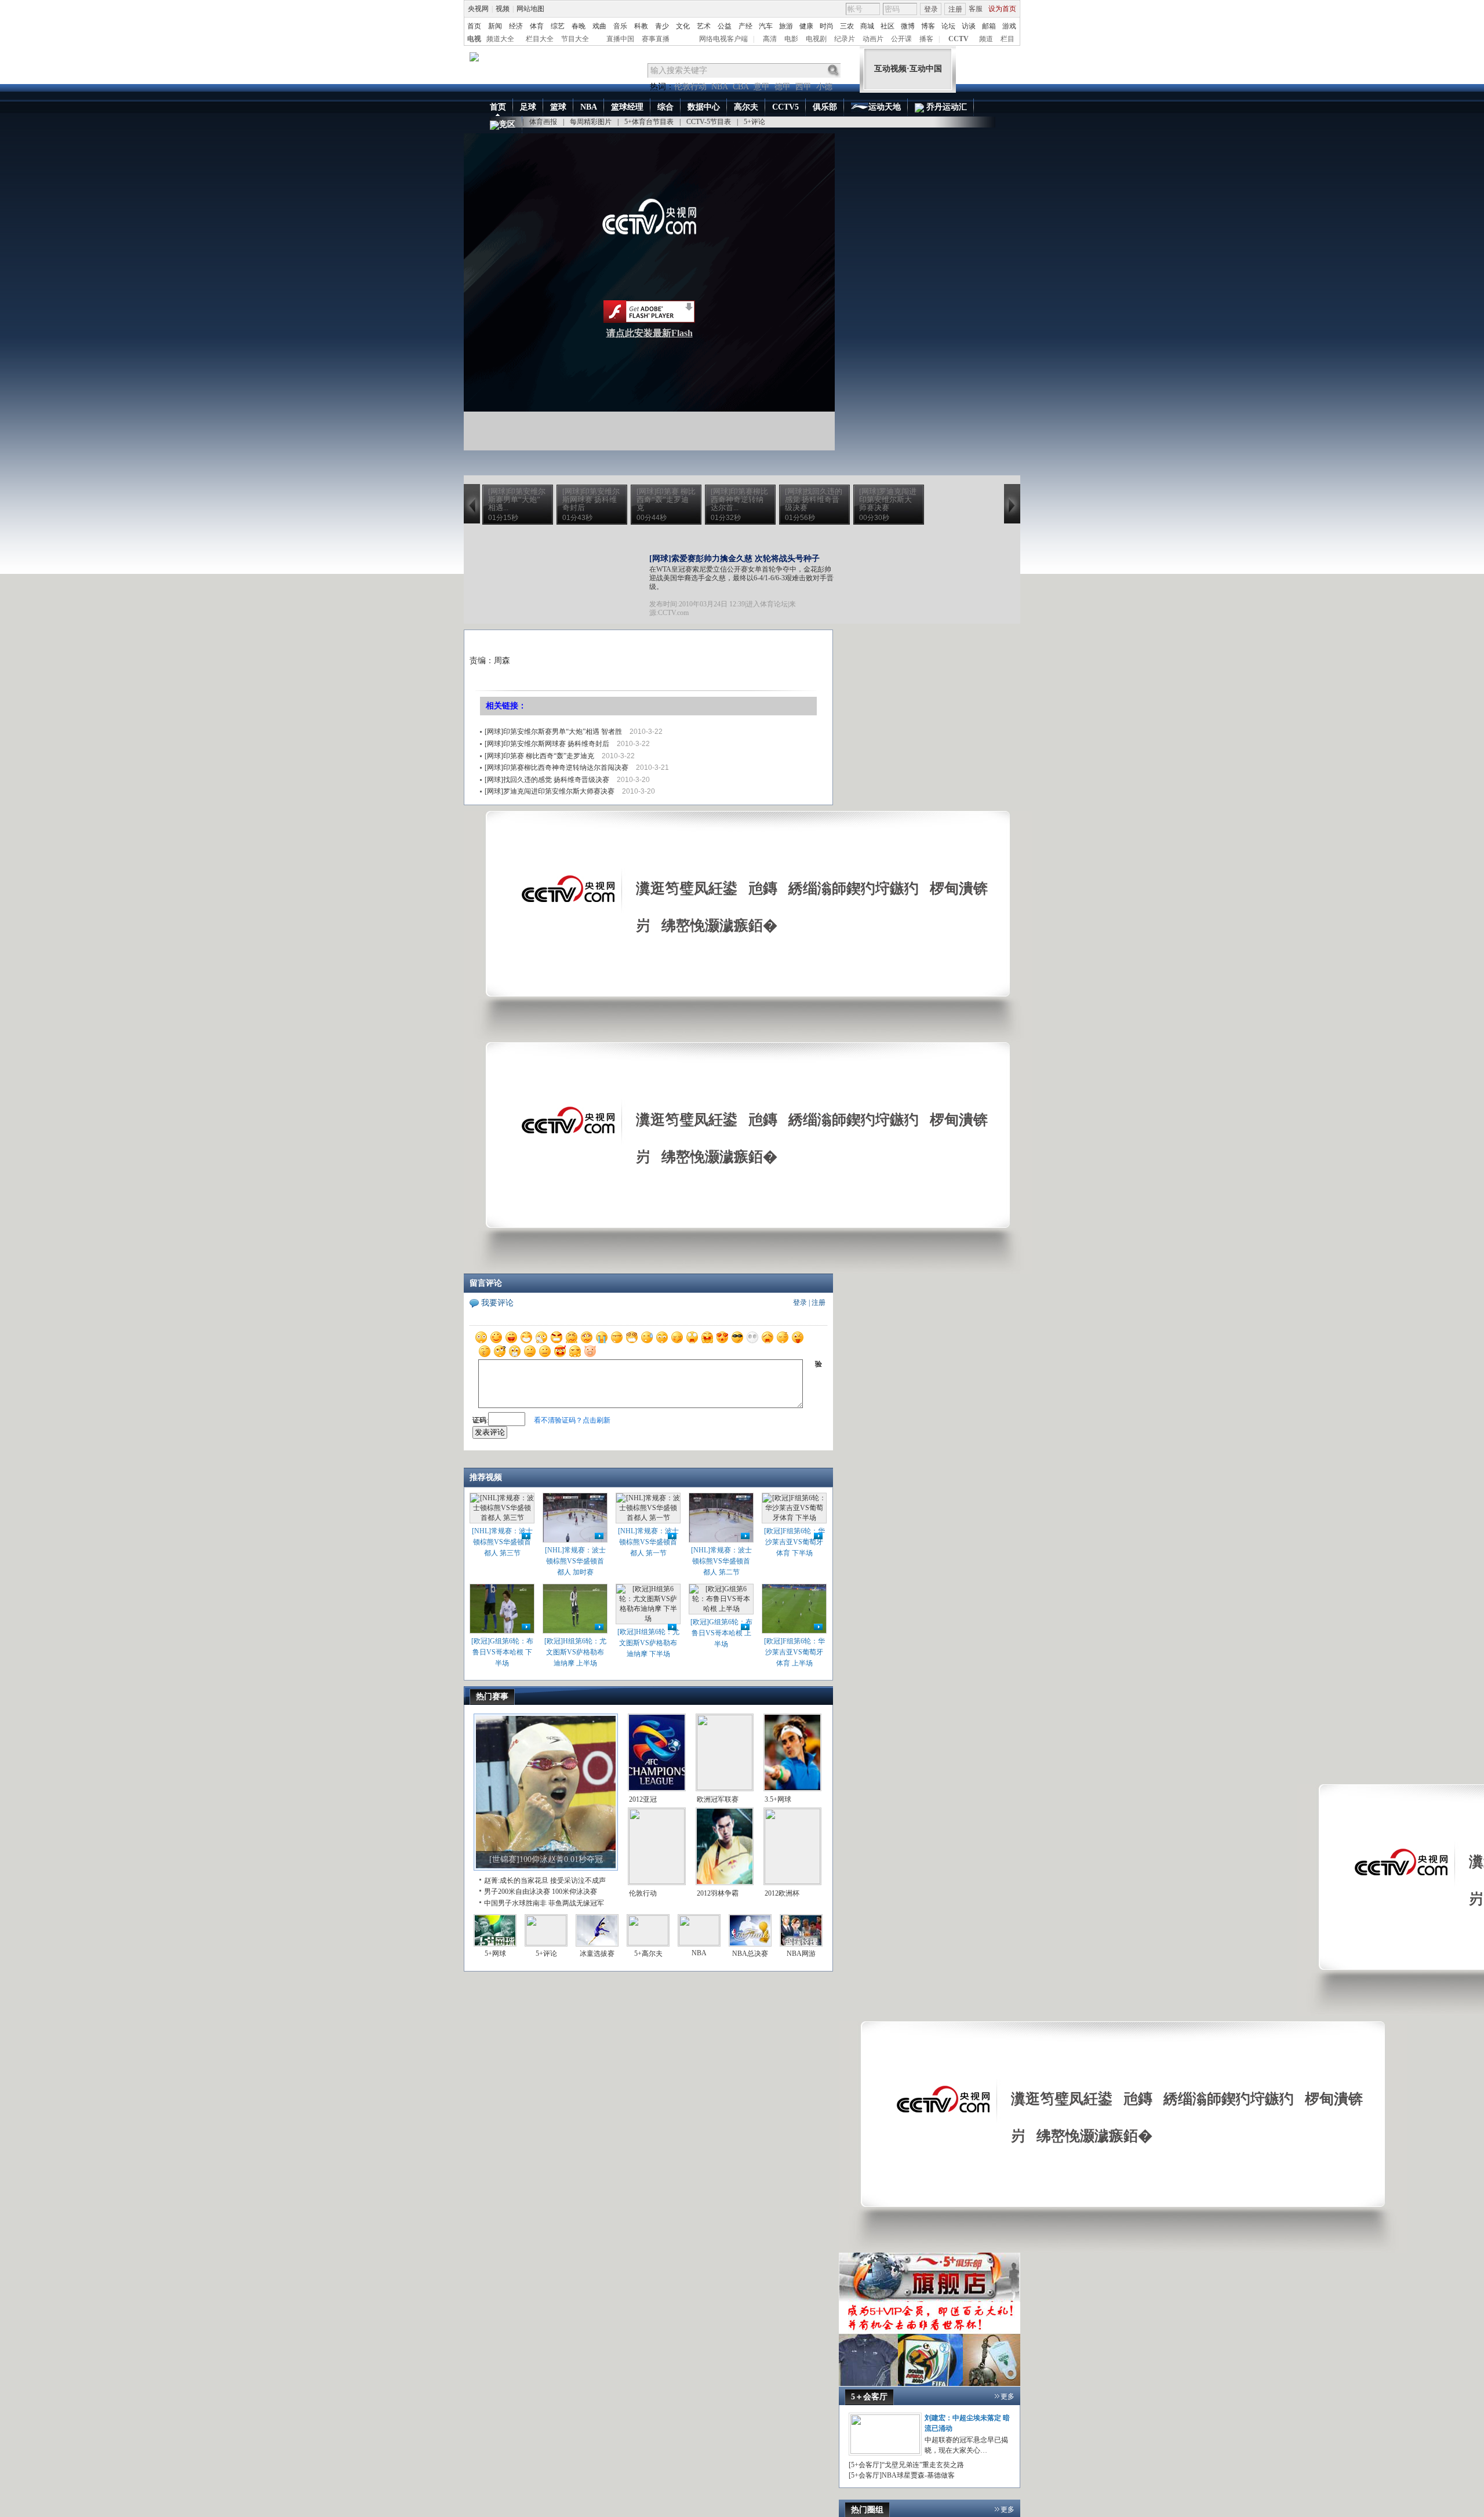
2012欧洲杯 (782, 1893)
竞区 (507, 124)
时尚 (827, 26)
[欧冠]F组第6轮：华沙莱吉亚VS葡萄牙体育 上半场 (794, 1652)
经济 (516, 26)
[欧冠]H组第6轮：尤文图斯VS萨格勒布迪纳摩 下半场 (648, 1643)
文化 (683, 26)
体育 (537, 26)
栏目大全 (540, 39)
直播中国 (620, 39)
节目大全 (575, 39)
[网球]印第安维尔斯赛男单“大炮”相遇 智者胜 (553, 732)
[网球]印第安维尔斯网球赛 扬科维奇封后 (547, 744)
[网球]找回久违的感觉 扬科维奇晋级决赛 (547, 780)
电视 (474, 39)
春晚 (579, 26)
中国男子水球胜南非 (515, 1903)
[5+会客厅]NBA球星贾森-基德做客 (902, 2475)
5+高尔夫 (648, 1954)
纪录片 (845, 39)
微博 (908, 26)
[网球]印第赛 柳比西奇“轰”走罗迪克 (539, 756)
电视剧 (816, 39)
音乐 (620, 26)
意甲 (762, 87)
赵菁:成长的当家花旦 (516, 1881)
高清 (770, 39)
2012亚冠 (643, 1799)
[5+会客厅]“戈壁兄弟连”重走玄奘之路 (906, 2465)
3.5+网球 (778, 1799)
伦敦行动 (690, 87)
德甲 (783, 87)
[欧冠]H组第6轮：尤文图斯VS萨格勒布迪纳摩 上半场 (575, 1652)
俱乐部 (825, 107)
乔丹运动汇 (945, 107)
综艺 (558, 26)
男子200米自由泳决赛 (517, 1892)
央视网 (478, 9)
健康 (806, 26)
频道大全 (500, 39)
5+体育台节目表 (649, 122)
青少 (662, 26)
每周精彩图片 (591, 122)
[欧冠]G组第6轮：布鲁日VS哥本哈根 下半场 (502, 1652)
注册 (955, 9)
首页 (474, 26)
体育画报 (543, 122)
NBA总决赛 (750, 1954)
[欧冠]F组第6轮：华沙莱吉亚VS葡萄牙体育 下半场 (794, 1542)
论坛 (948, 26)
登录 (931, 9)
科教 (641, 26)
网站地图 (530, 9)
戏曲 (599, 26)
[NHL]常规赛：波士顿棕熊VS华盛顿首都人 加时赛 (575, 1561)
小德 (824, 87)
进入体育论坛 (767, 604)
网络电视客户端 (723, 39)
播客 (926, 39)
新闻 (495, 26)
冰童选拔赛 (597, 1954)
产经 (745, 26)
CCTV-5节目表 (709, 122)
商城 (867, 26)
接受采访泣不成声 (578, 1881)
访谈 (969, 26)
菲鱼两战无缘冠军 (576, 1903)
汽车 (766, 26)
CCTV (959, 39)
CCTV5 (785, 107)
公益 (725, 26)
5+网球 (495, 1954)
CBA (741, 87)
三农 (847, 26)
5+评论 (754, 122)
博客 (928, 26)
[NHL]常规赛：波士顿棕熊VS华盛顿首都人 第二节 (721, 1561)
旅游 (786, 26)
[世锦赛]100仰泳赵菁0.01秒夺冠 (546, 1859)
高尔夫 (746, 107)
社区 (888, 26)
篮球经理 (627, 107)
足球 (528, 107)
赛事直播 (656, 39)
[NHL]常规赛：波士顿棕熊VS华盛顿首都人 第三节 (502, 1542)
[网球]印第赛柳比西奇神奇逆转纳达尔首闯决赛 (556, 768)
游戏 (1009, 26)
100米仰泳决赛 (574, 1892)
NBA (720, 87)
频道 (986, 39)
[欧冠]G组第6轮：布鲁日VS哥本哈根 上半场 (721, 1633)
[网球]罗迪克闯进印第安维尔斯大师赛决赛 (550, 791)
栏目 (1007, 39)
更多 (1007, 2396)
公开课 (901, 39)
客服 (976, 9)
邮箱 (989, 26)
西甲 (803, 87)
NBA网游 (801, 1954)
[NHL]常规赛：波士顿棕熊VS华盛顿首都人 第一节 (648, 1542)
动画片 (873, 39)
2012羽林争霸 (718, 1893)
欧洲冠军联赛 (718, 1799)
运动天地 (885, 107)
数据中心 (704, 107)
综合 (665, 107)
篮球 (558, 107)
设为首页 (1002, 9)
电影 (791, 39)
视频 (503, 9)
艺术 (704, 26)
